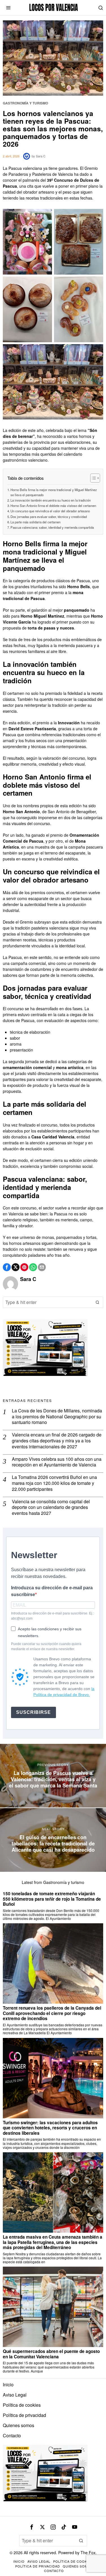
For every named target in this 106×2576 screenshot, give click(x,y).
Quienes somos (19, 2425)
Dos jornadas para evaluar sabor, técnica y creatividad (49, 517)
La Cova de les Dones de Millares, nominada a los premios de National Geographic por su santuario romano (57, 1417)
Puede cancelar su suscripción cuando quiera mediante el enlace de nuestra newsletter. (46, 1646)
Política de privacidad (24, 2415)
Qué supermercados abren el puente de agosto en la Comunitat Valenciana (51, 2354)
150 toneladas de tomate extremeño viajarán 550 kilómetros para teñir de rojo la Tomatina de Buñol (52, 1899)
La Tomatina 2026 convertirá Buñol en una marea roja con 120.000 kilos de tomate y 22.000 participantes (54, 1483)
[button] (98, 1302)
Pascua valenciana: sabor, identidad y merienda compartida (52, 527)
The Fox (88, 2553)
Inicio (8, 2385)
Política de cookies (22, 2405)
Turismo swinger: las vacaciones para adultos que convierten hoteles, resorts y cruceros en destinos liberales (50, 2128)
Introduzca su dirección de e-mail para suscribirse (52, 1591)
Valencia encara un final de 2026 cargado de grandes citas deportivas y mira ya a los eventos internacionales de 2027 (57, 1441)
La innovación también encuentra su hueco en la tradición (51, 500)
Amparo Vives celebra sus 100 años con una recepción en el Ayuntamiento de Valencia (57, 1462)
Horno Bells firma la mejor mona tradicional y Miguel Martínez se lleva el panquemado (54, 492)
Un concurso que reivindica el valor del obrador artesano (50, 511)
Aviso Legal (15, 2395)
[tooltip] (7, 1267)
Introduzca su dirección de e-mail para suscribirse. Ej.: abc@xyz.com (52, 1616)
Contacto (12, 2435)
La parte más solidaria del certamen (35, 522)
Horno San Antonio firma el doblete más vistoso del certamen (53, 506)
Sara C (41, 156)
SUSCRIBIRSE (33, 1712)
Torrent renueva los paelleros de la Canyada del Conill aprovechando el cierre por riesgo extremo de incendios (52, 2013)
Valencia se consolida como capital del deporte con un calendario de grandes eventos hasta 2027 (51, 1508)
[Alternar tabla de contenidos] (92, 478)
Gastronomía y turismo (25, 103)
